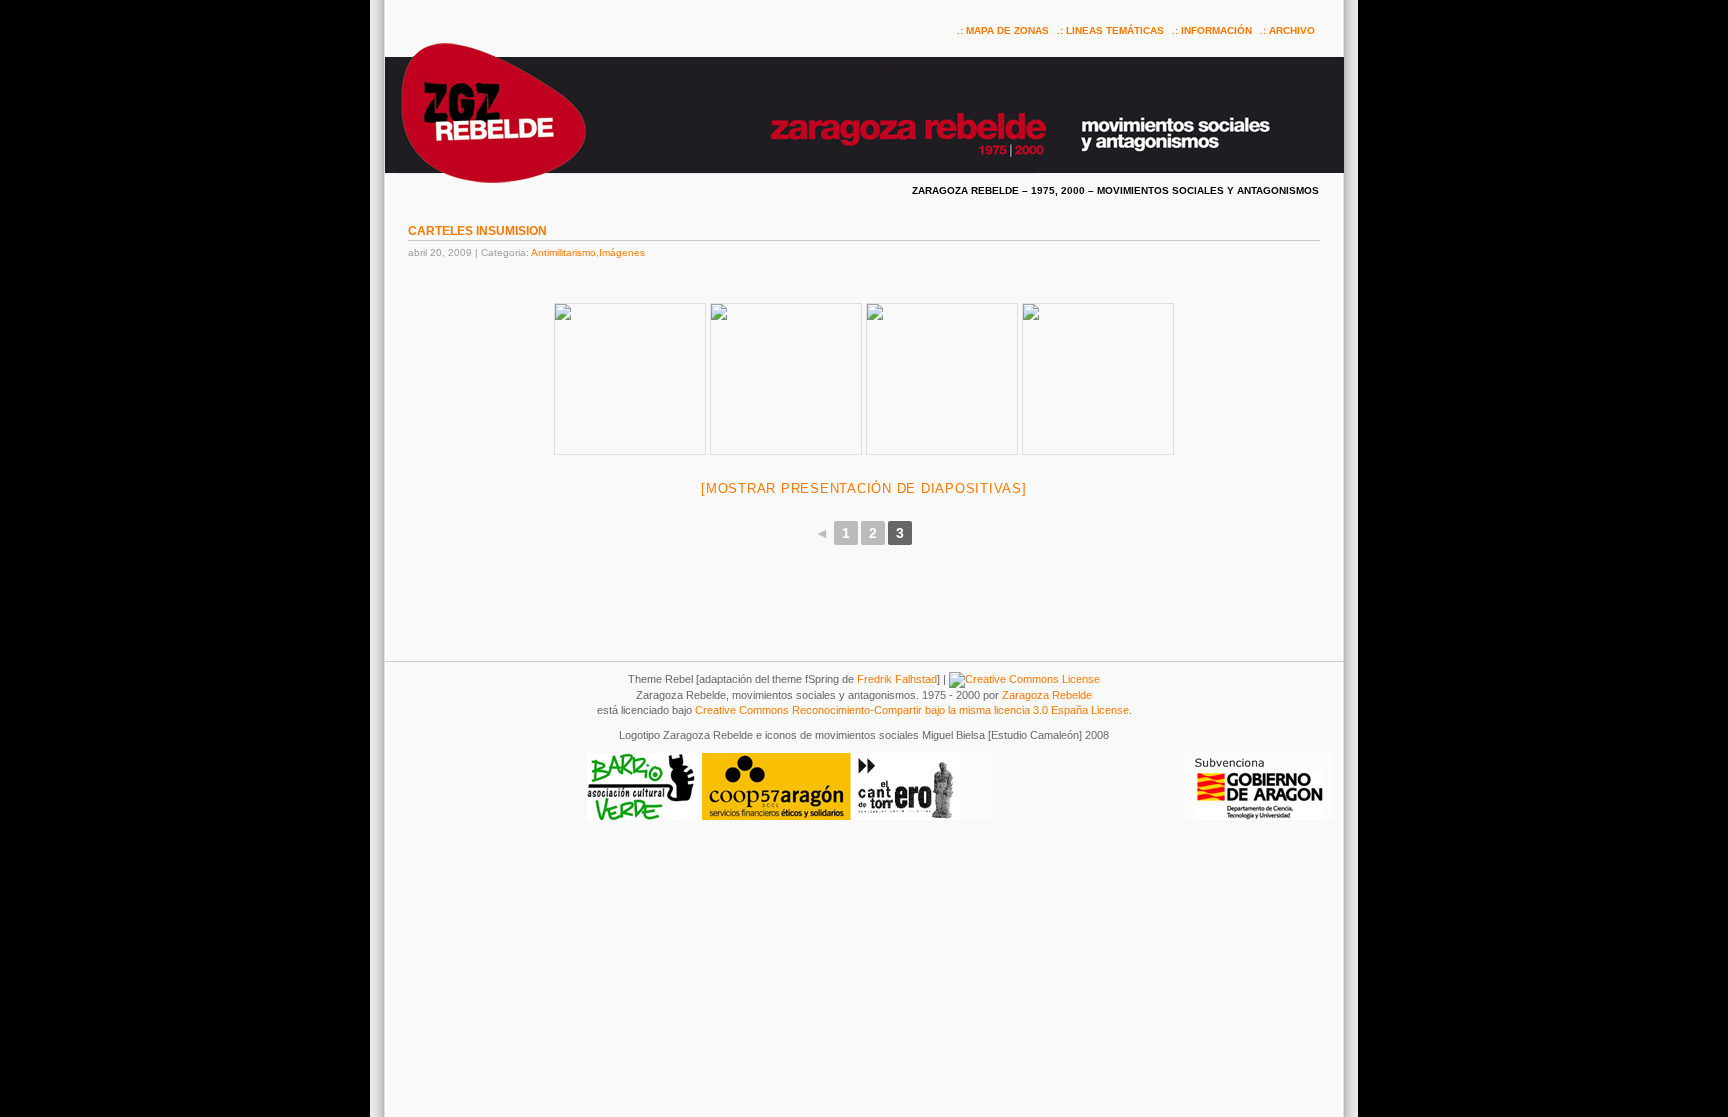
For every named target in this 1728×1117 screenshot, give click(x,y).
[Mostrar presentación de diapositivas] (864, 488)
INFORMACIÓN (1216, 30)
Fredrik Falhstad (897, 679)
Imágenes (622, 252)
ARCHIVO (1292, 30)
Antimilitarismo (563, 252)
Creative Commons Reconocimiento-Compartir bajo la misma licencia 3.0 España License (912, 710)
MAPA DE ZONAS (1007, 30)
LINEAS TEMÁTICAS (1115, 30)
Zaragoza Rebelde (1047, 695)
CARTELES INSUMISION (477, 231)
